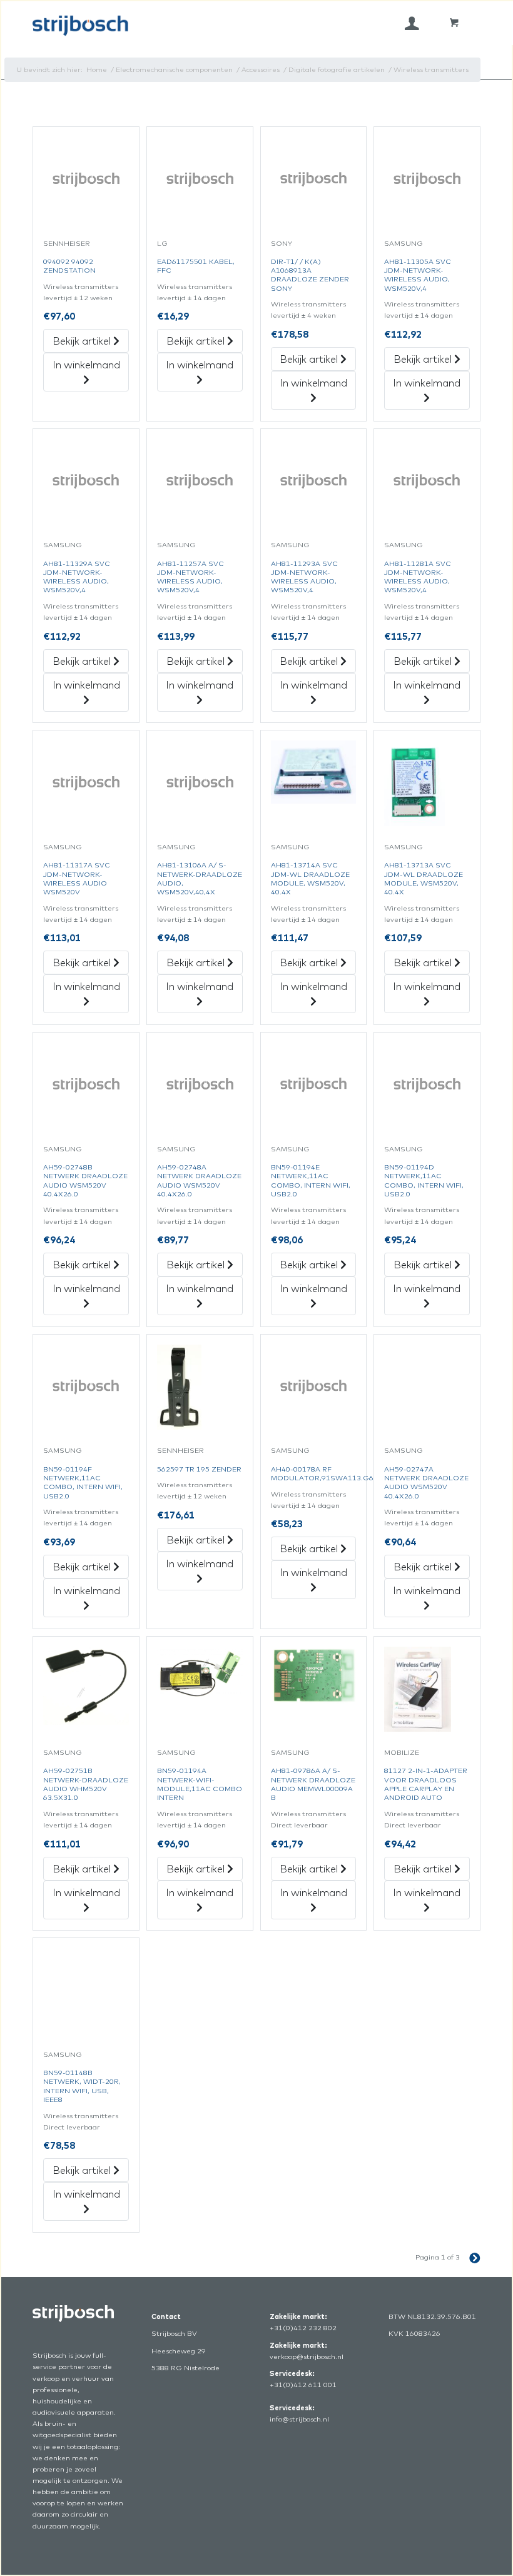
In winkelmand (86, 365)
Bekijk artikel (83, 341)
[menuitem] (412, 23)
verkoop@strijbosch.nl (307, 2356)
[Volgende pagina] (470, 2257)
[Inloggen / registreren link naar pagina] (412, 23)
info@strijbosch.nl (299, 2419)
